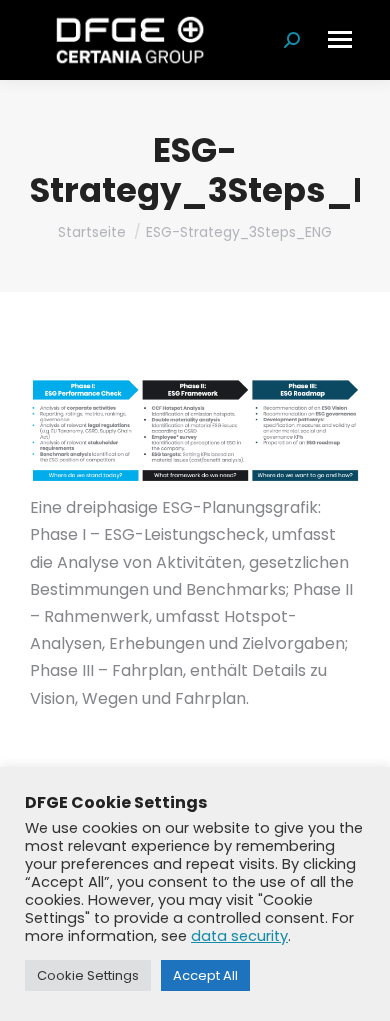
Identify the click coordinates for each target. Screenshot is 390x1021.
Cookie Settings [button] (88, 975)
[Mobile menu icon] (340, 39)
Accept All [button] (205, 975)
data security (239, 936)
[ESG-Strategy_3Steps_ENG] (195, 431)
